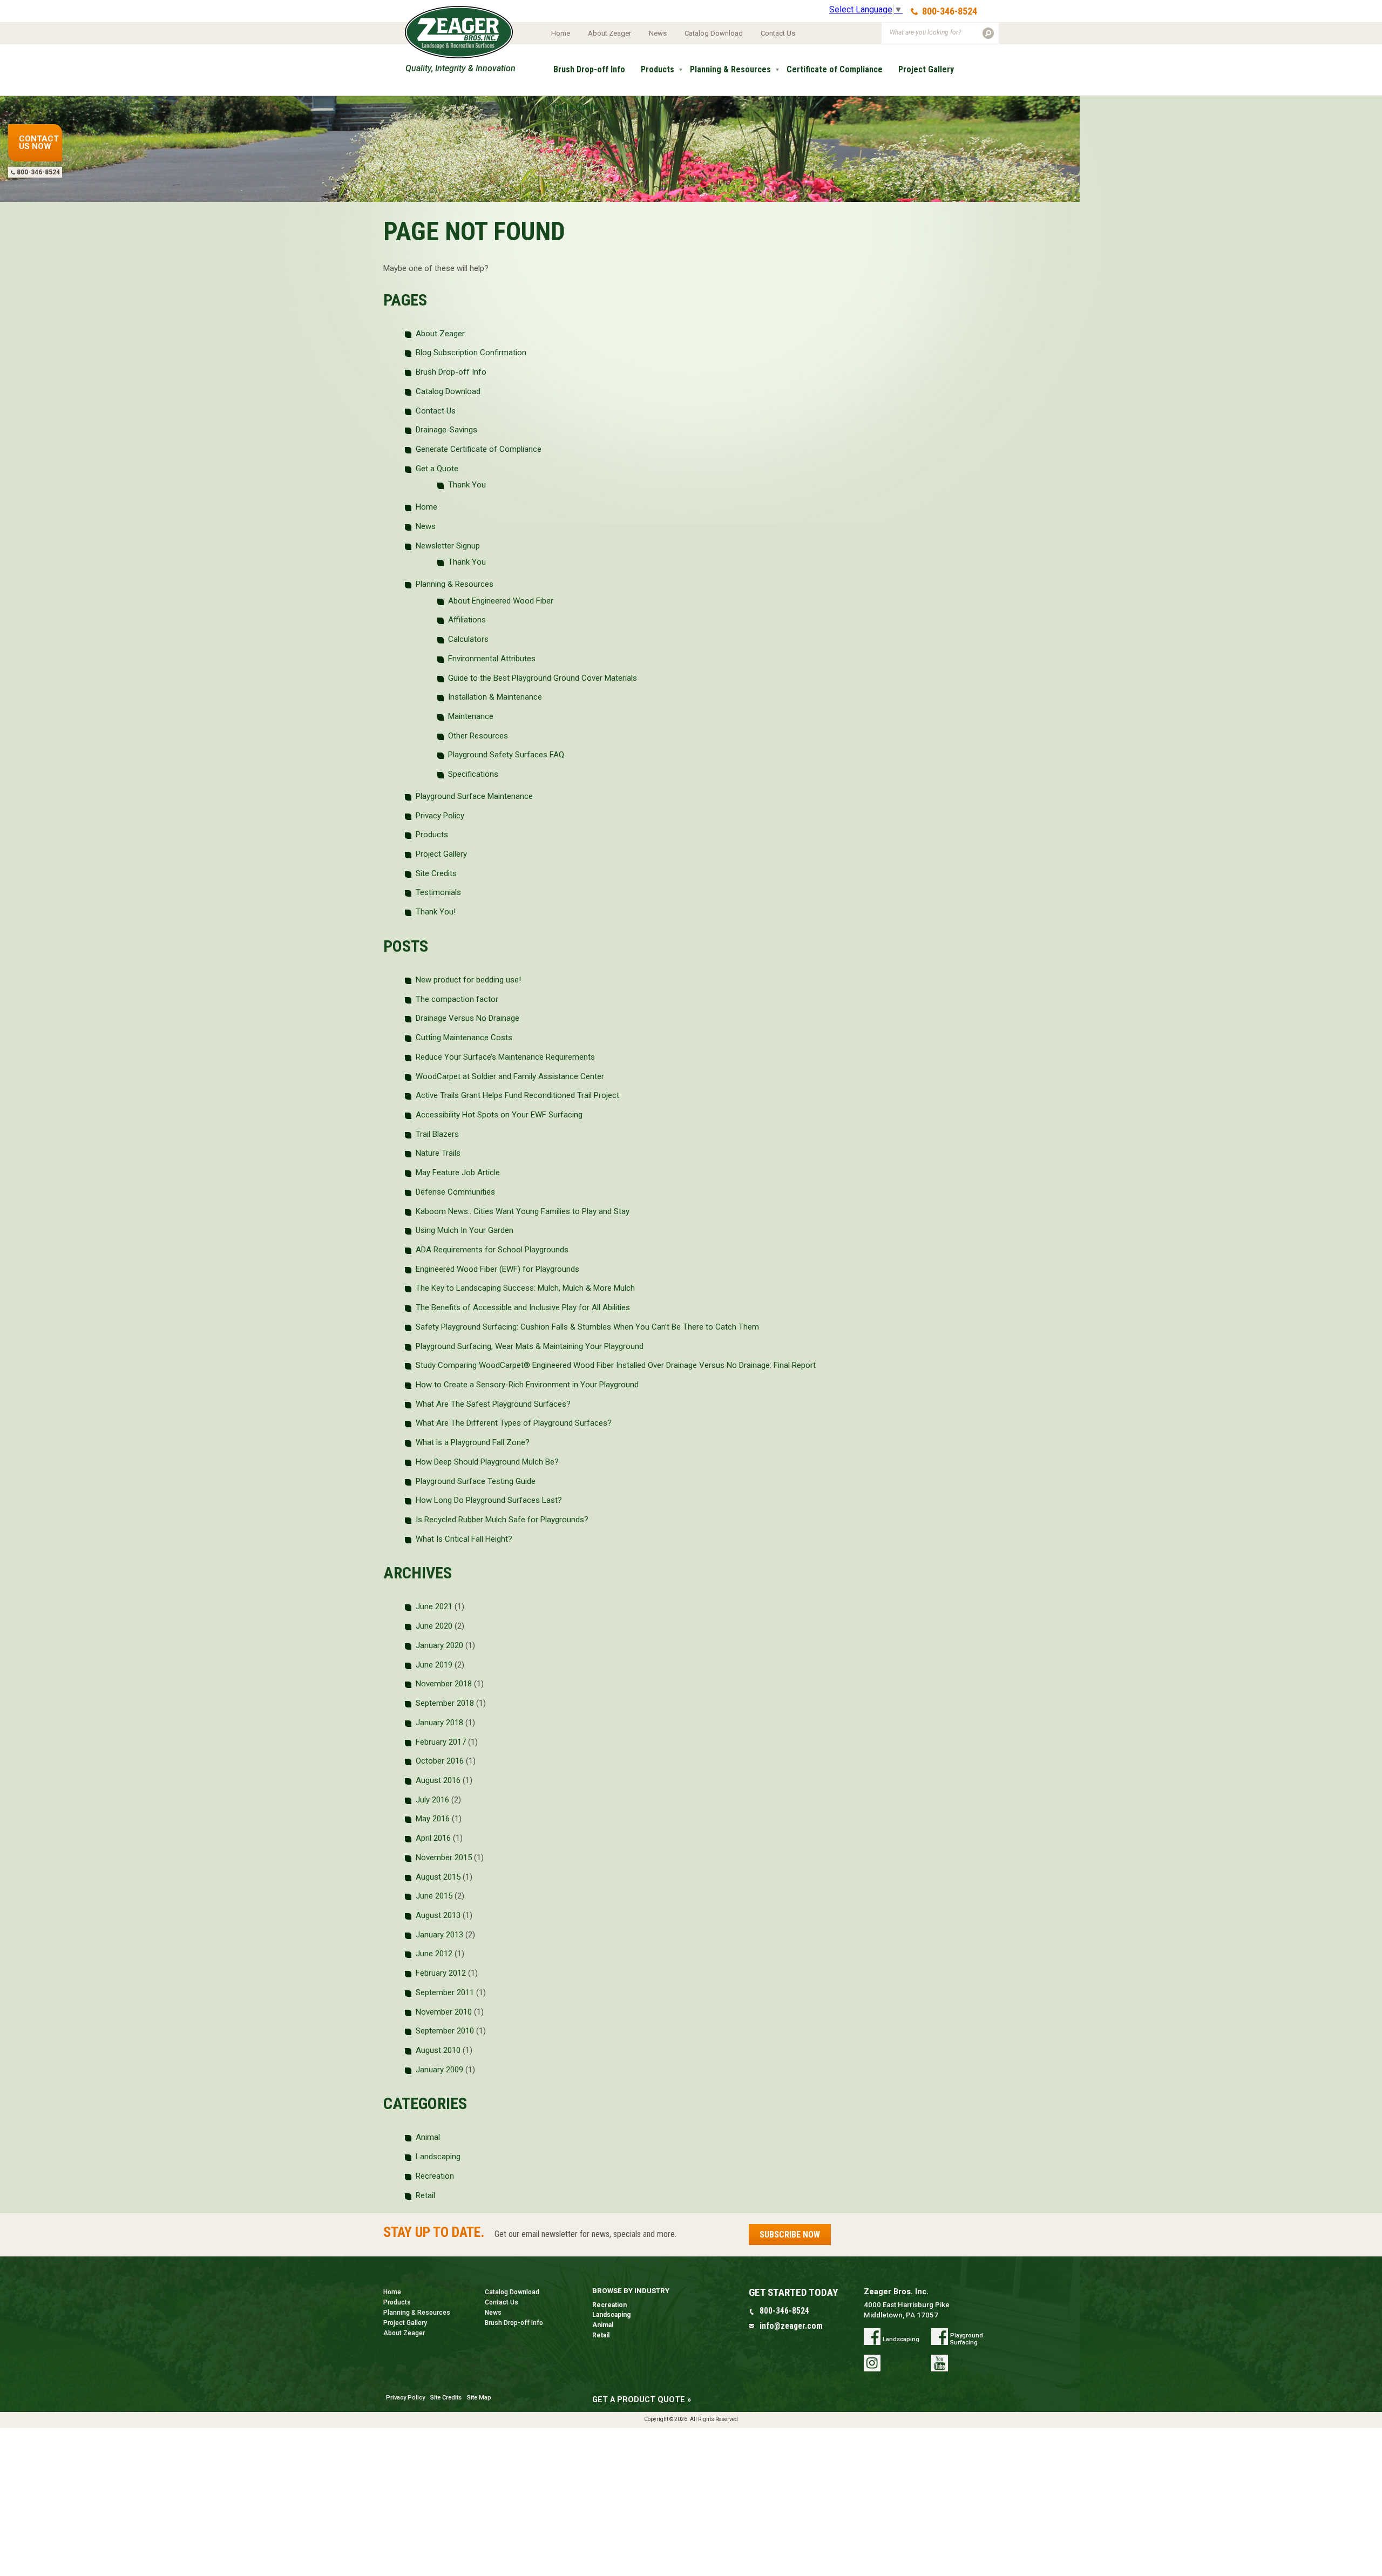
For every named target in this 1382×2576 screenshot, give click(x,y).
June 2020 (434, 1626)
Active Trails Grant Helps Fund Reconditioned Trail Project (517, 1095)
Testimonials (438, 892)
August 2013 (438, 1915)
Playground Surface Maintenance (474, 796)
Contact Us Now (39, 143)
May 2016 (433, 1819)
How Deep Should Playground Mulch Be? (487, 1462)
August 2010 (438, 2050)
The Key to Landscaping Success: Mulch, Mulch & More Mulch (525, 1288)
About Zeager (609, 33)
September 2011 (445, 1992)
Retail (425, 2195)
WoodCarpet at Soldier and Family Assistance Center (510, 1076)
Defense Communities (455, 1192)
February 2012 (441, 1973)
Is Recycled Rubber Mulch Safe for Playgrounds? (502, 1520)
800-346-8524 (950, 11)
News (658, 33)
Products (658, 69)
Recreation (435, 2176)
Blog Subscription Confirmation (471, 352)
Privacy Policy (440, 816)
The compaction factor (457, 999)
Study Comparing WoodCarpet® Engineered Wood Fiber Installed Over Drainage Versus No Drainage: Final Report (616, 1365)
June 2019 (434, 1665)
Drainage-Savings (446, 430)
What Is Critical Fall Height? (465, 1539)
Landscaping (438, 2157)
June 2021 (434, 1606)
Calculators (468, 639)
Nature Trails (438, 1153)
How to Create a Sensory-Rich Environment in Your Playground (527, 1385)
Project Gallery (926, 69)
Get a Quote (576, 107)
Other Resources (478, 736)
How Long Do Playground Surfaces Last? (489, 1500)
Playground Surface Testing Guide (476, 1481)
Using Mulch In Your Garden (465, 1230)
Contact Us (778, 33)
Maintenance (471, 716)
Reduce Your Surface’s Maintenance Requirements (505, 1057)
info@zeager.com (791, 2326)
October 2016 (440, 1761)
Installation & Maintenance (495, 697)
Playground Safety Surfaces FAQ (506, 755)
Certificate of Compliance (835, 69)
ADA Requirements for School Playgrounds (492, 1250)
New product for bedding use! (468, 980)
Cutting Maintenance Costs (464, 1038)
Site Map (479, 2398)
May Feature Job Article (458, 1172)
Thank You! (436, 912)
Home (561, 33)
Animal (428, 2137)
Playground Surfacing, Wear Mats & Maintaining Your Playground (530, 1346)
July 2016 (432, 1800)
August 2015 (438, 1877)
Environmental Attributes (492, 659)
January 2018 (439, 1723)
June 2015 (434, 1896)
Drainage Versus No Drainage (468, 1018)
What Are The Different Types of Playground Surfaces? (514, 1423)
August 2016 (438, 1780)
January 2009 (439, 2070)
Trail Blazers (437, 1134)
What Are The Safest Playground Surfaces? (493, 1404)
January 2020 (439, 1645)
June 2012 (434, 1954)
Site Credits (436, 873)
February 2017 (441, 1742)
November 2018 (444, 1684)
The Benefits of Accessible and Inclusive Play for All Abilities (523, 1307)
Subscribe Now (790, 2235)
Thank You (467, 485)
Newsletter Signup (448, 546)
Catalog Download (714, 33)
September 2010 (445, 2031)
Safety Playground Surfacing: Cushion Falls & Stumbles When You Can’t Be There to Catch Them (587, 1327)
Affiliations (467, 620)
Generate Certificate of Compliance (479, 449)
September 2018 (445, 1703)
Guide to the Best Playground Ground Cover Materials (543, 678)
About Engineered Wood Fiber (501, 601)
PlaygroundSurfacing (967, 2339)
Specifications (473, 774)
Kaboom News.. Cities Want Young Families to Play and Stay (523, 1211)
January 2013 (439, 1935)
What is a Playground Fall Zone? (473, 1442)
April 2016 (433, 1838)
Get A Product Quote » (642, 2400)
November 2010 (444, 2012)
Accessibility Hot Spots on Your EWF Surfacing (499, 1115)
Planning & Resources (730, 69)
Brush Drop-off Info (589, 69)
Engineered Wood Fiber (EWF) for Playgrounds (497, 1269)
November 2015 (444, 1858)
